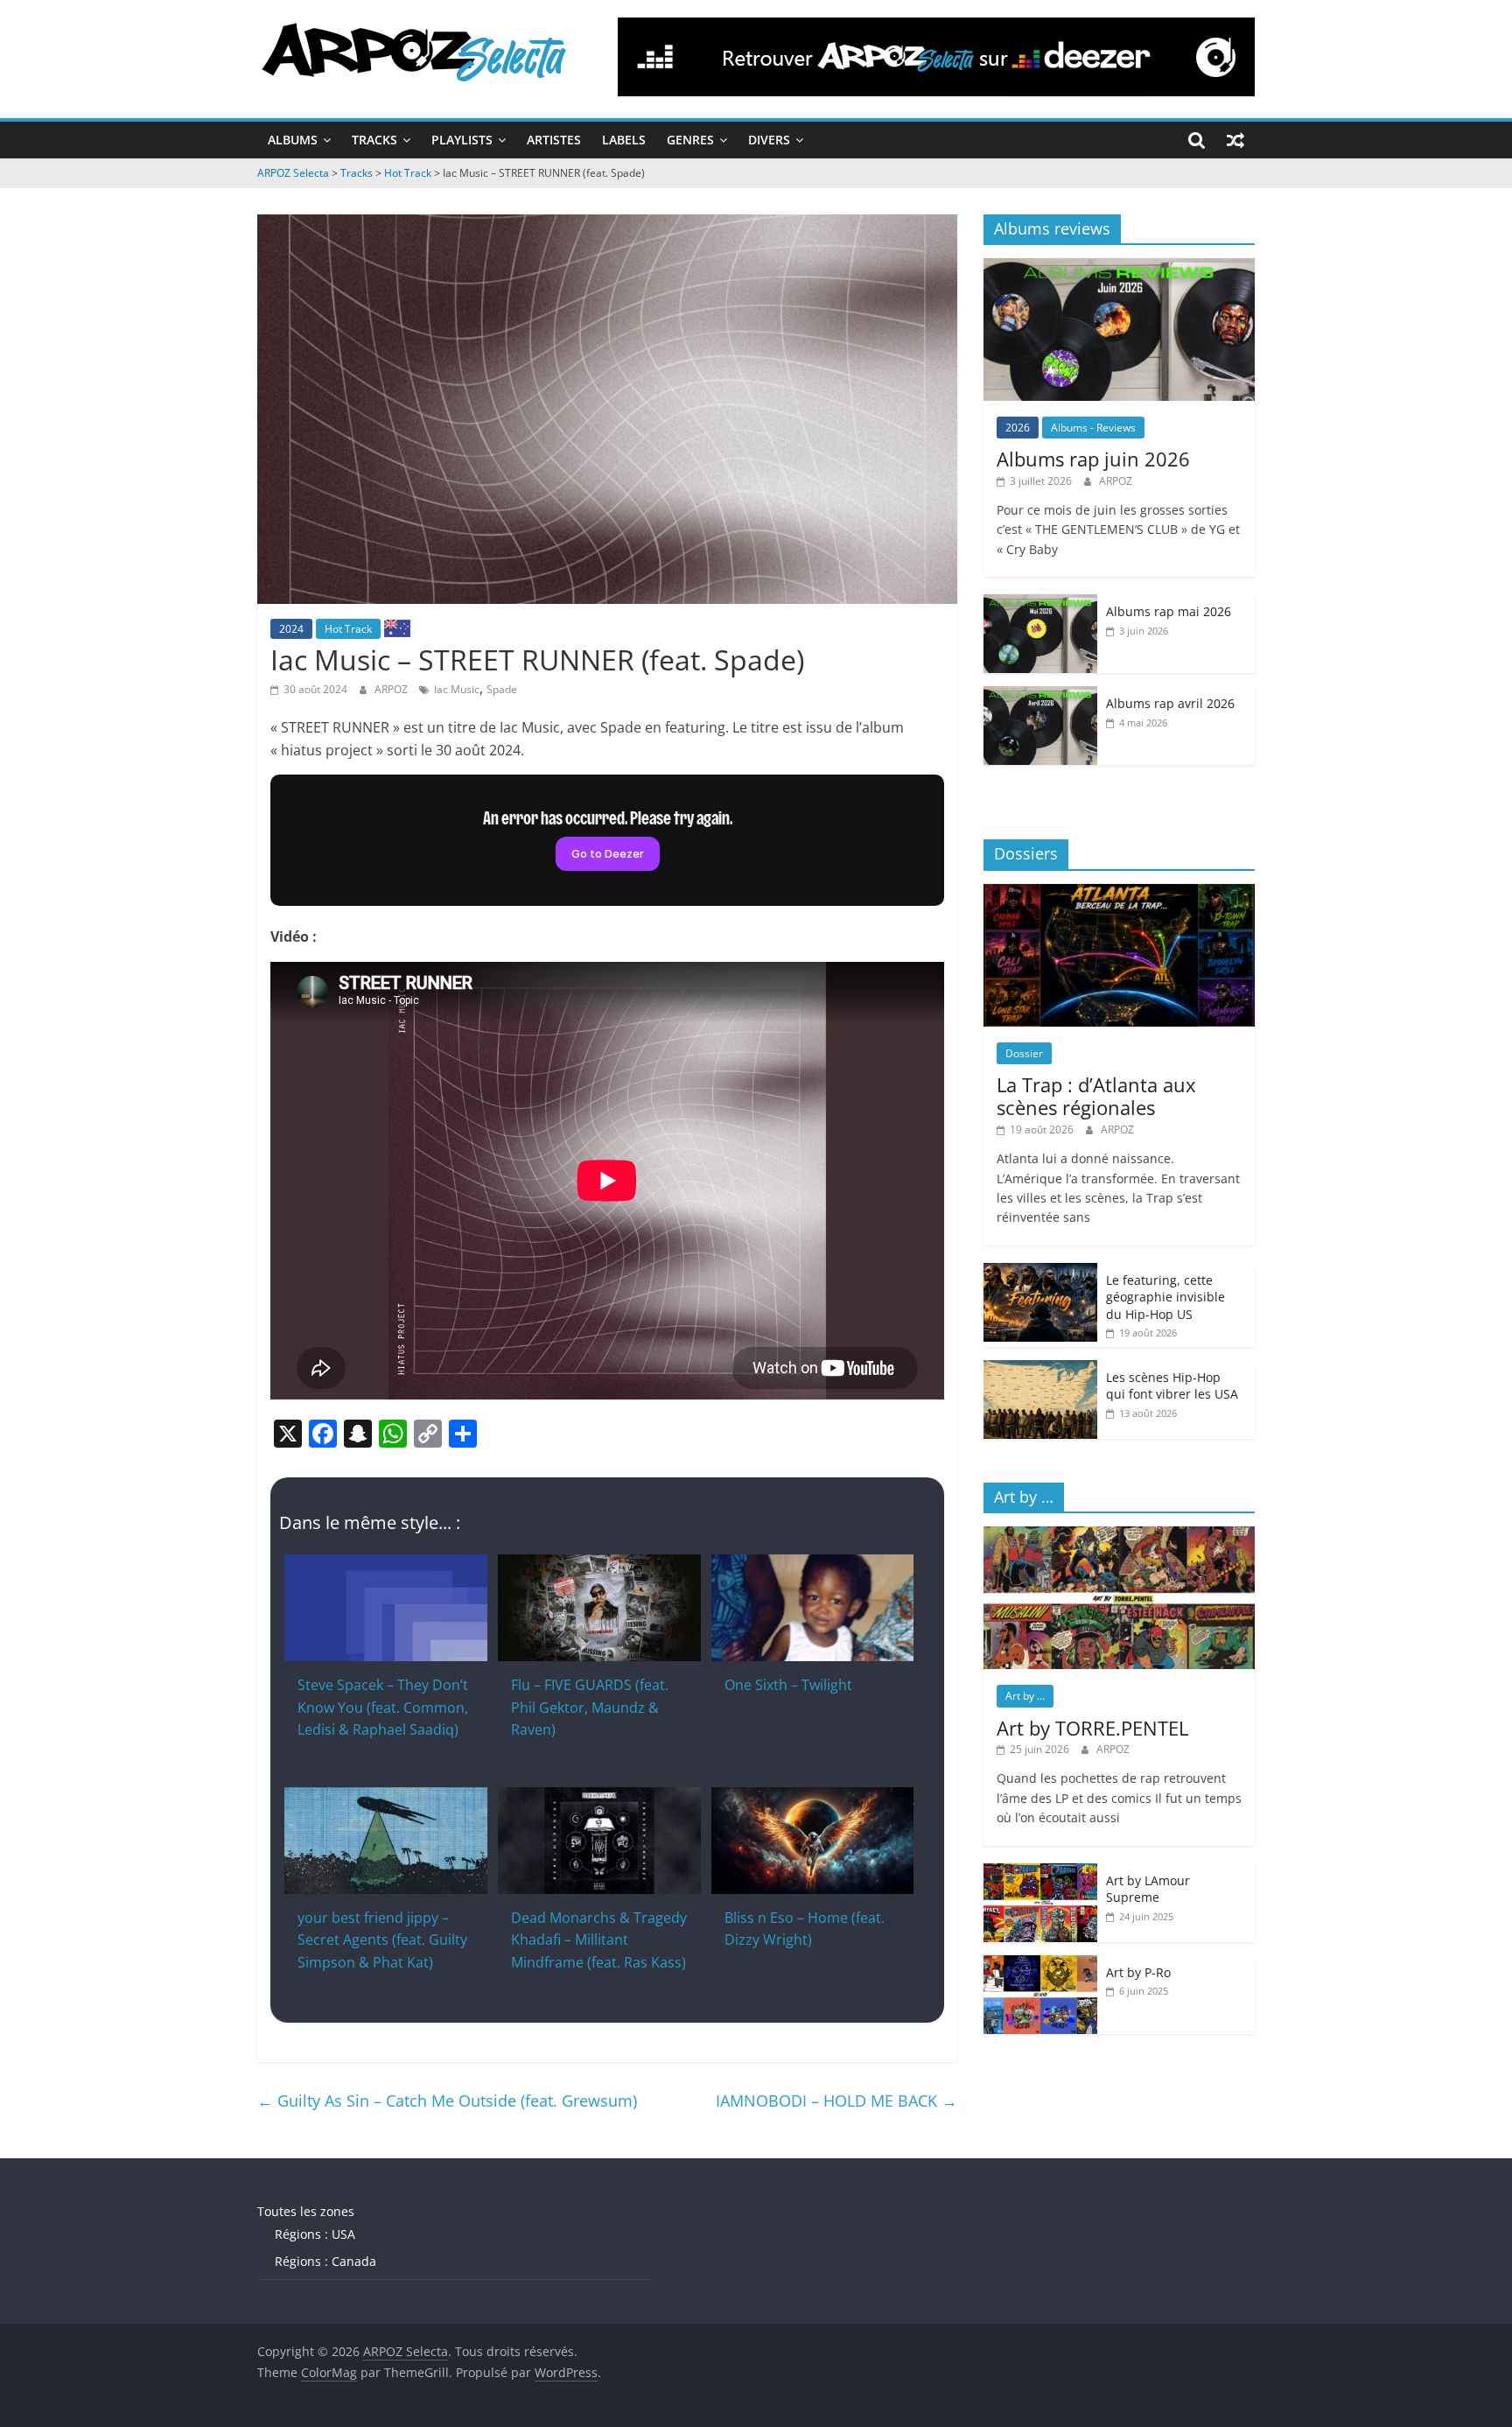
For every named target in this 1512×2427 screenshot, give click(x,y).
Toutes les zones (306, 2211)
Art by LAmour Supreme (1148, 1889)
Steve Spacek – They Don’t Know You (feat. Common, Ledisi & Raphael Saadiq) (383, 1707)
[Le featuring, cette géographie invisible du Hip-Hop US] (1040, 1272)
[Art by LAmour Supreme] (1040, 1873)
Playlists (462, 140)
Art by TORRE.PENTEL (1092, 1728)
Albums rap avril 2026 (1170, 703)
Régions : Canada (325, 2261)
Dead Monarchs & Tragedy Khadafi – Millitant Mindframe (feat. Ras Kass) (599, 1940)
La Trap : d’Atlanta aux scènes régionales (1096, 1096)
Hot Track (348, 629)
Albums (293, 140)
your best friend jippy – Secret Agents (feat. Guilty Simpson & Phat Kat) (382, 1940)
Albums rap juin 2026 (1093, 459)
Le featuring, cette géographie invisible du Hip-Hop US (1165, 1297)
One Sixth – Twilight (788, 1685)
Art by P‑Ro (1138, 1972)
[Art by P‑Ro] (1040, 1964)
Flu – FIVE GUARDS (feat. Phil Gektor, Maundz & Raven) (590, 1707)
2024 (291, 629)
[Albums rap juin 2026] (1119, 267)
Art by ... (1025, 1696)
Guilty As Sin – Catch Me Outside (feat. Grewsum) (447, 2101)
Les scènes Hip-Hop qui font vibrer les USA (1172, 1386)
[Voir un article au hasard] (1235, 140)
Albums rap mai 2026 (1169, 611)
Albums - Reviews (1093, 428)
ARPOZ (392, 689)
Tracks (374, 140)
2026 (1018, 428)
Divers (769, 140)
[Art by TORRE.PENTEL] (1119, 1536)
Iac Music (457, 689)
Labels (624, 140)
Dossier (1024, 1053)
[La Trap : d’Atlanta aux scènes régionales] (1119, 893)
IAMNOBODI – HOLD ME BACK (836, 2101)
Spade (502, 689)
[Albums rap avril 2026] (1040, 695)
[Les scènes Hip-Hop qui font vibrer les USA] (1040, 1369)
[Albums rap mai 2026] (1040, 603)
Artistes (554, 140)
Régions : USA (315, 2234)
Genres (690, 140)
